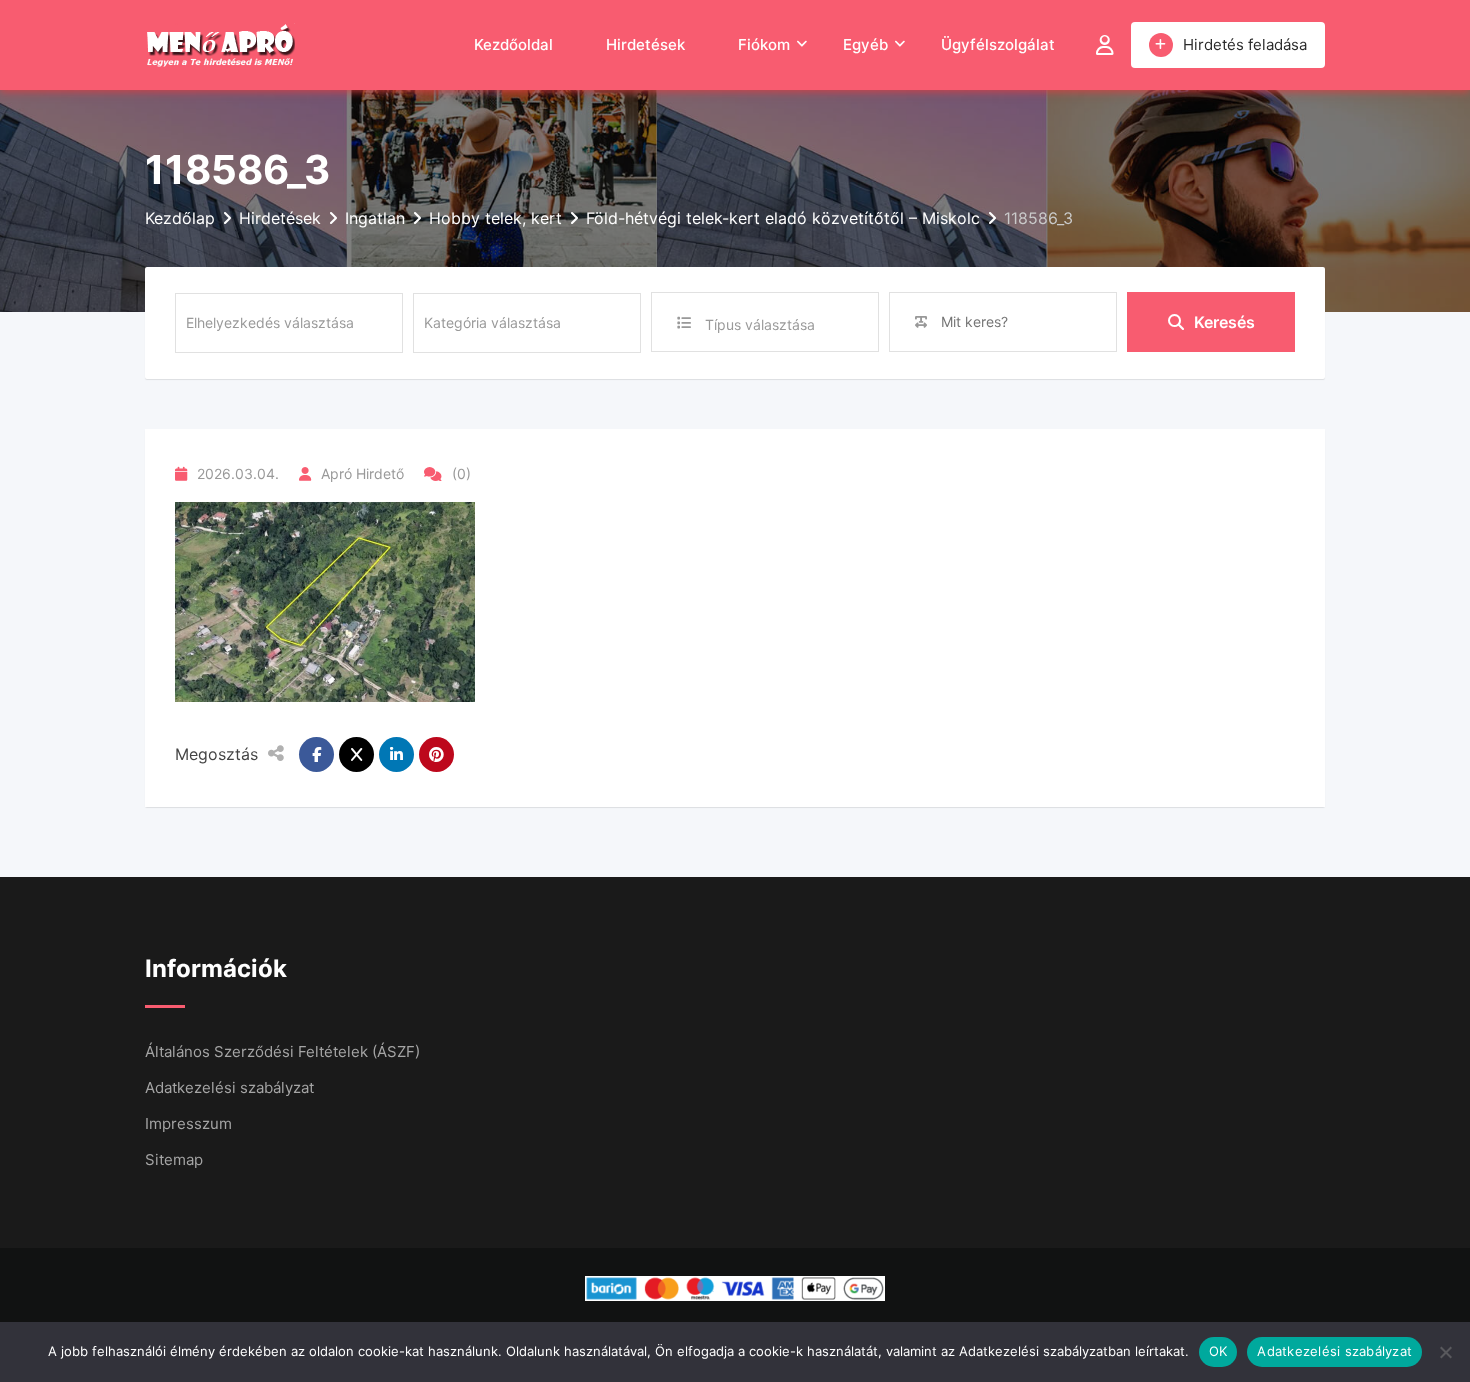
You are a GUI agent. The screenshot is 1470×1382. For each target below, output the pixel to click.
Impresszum (188, 1123)
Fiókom (764, 44)
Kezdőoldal (513, 44)
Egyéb (865, 44)
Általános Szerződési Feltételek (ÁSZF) (282, 1051)
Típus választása (760, 324)
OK (1218, 1351)
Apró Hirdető (362, 473)
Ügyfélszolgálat (998, 44)
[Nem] (1445, 1352)
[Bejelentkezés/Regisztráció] (1105, 45)
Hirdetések (645, 44)
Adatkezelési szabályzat (229, 1087)
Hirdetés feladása (1245, 44)
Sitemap (174, 1159)
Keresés (1224, 322)
